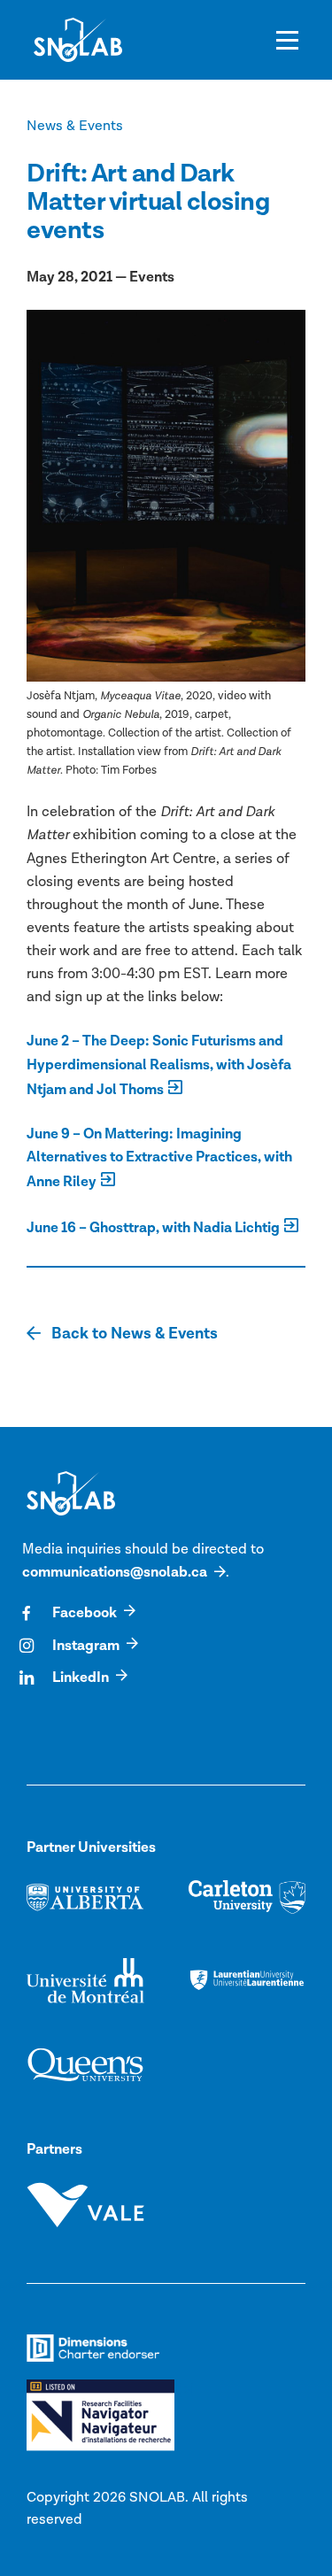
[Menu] (287, 40)
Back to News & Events (133, 1334)
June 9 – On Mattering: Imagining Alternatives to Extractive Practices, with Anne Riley (159, 1158)
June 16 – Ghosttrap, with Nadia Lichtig (153, 1228)
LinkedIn (81, 1677)
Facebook (85, 1613)
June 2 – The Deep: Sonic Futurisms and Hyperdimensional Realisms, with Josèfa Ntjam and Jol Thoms (159, 1065)
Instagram (86, 1646)
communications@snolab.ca (115, 1572)
